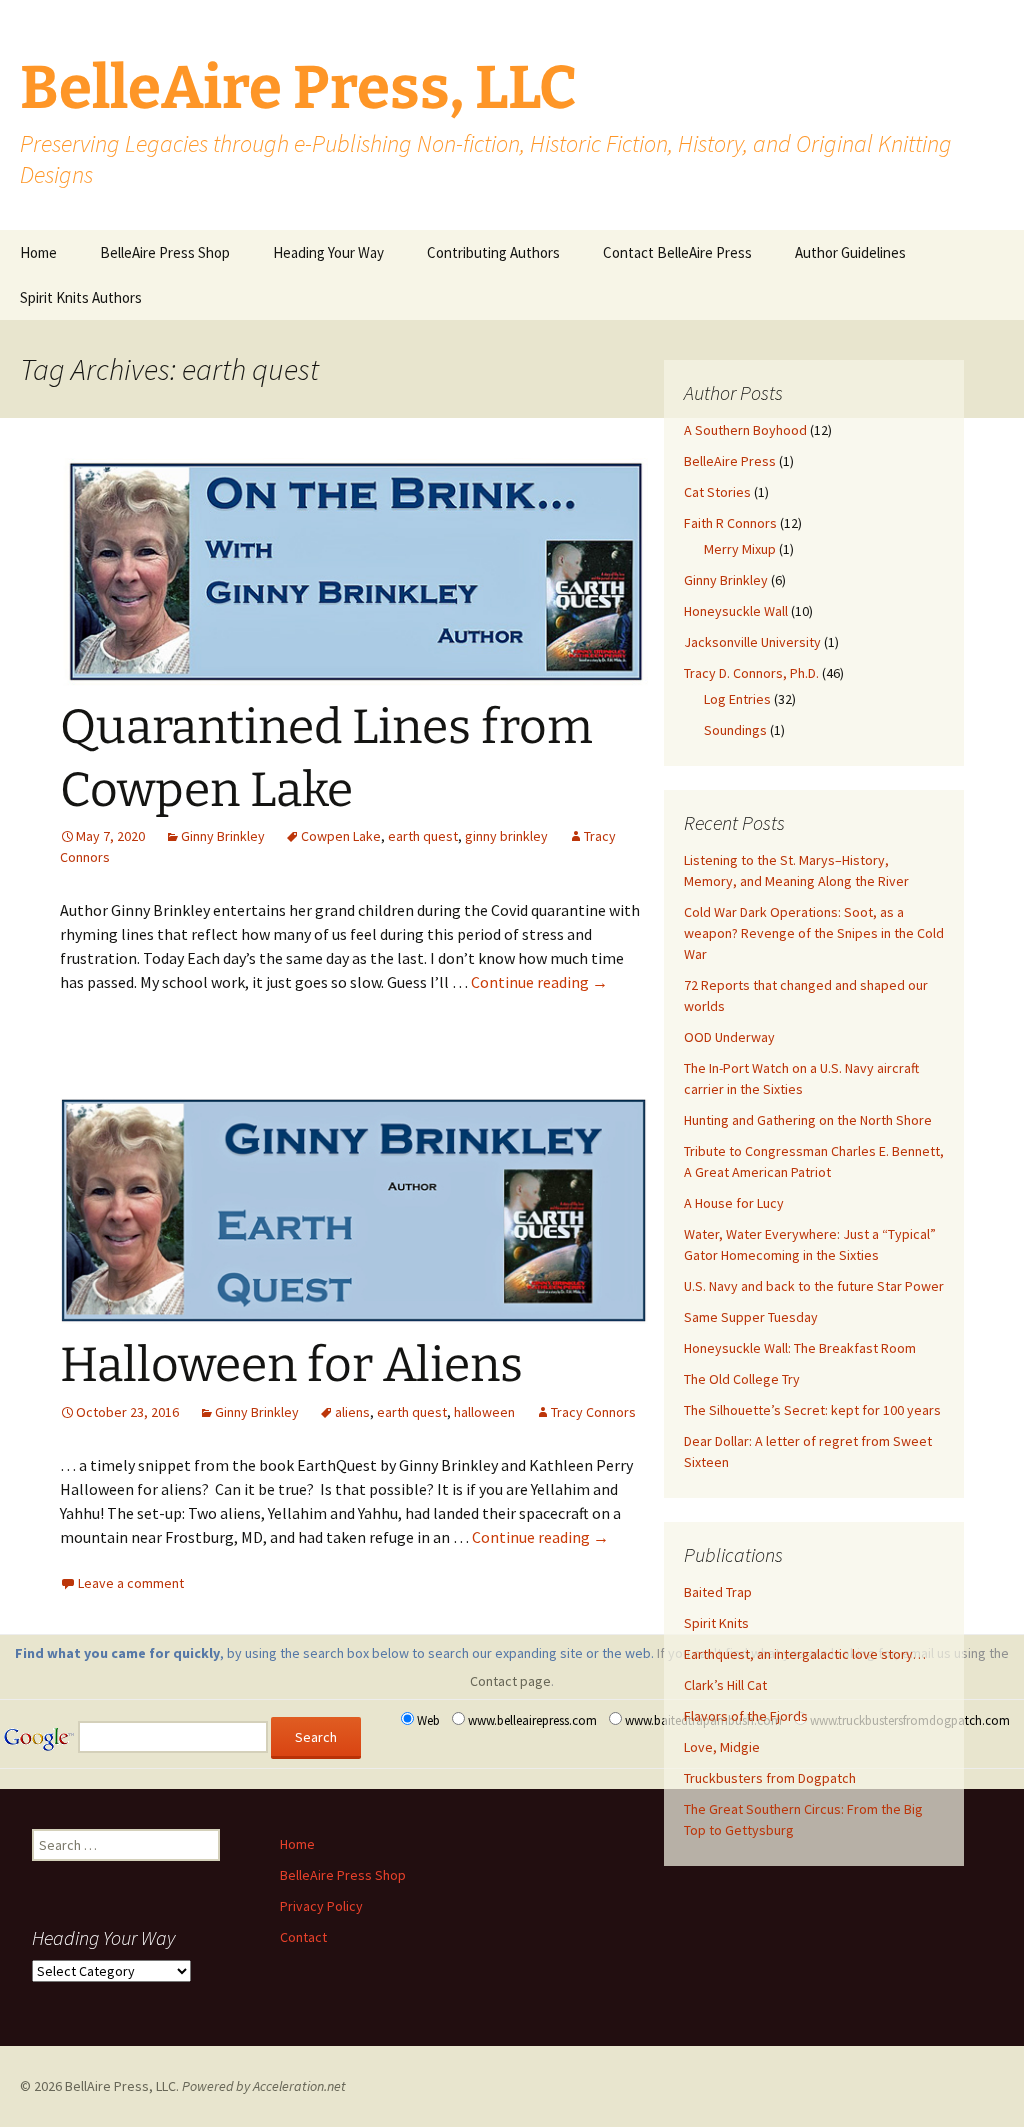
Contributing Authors (493, 252)
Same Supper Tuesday (751, 1317)
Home (38, 252)
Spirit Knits (716, 1623)
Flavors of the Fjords (746, 1716)
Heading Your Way (328, 252)
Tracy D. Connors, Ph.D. (751, 673)
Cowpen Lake (341, 836)
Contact (303, 1937)
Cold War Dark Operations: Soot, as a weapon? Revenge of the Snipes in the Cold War (814, 933)
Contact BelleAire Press (677, 252)
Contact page (510, 1681)
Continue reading (539, 982)
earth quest (423, 836)
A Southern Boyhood (745, 430)
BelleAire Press (730, 461)
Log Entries (737, 699)
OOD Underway (729, 1037)
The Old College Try (742, 1379)
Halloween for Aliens (291, 1365)
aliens (352, 1412)
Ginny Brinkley (223, 836)
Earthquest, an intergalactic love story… (805, 1654)
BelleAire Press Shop (165, 252)
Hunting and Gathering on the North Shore (808, 1120)
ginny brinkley (506, 836)
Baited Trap (718, 1592)
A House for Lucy (734, 1203)
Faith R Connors (730, 523)
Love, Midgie (722, 1747)
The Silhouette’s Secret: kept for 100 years (812, 1410)
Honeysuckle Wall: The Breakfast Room (800, 1348)
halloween (484, 1412)
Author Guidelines (850, 252)
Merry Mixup (740, 549)
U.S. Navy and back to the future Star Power (814, 1286)
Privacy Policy (321, 1906)
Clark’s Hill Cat (725, 1685)
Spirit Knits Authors (81, 297)
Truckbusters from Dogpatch (770, 1778)
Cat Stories (717, 492)
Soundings (735, 730)
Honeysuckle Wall (736, 611)
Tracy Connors (593, 1412)
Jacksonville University (752, 642)
